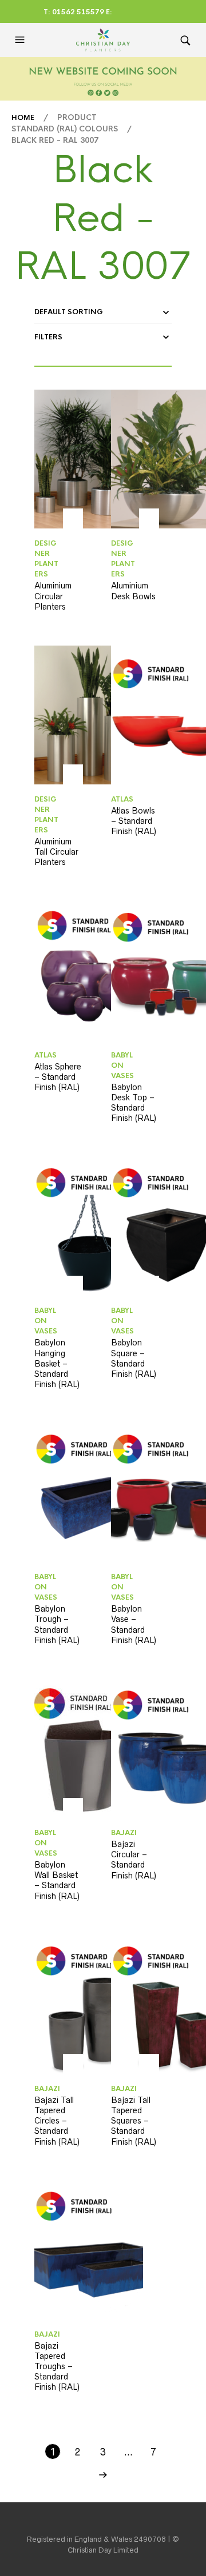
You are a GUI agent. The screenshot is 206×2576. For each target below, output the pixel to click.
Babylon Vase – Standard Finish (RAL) (134, 1624)
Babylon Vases (122, 1065)
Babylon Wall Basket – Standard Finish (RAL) (57, 1880)
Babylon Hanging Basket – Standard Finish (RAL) (57, 1363)
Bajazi (124, 1833)
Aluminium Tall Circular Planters (56, 852)
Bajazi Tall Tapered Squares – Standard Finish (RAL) (134, 2121)
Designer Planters (46, 559)
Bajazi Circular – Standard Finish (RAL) (134, 1860)
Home (23, 118)
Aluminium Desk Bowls (133, 591)
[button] (21, 40)
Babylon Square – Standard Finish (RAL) (134, 1358)
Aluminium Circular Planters (53, 596)
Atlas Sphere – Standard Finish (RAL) (58, 1077)
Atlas (122, 799)
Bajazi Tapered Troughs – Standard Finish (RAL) (57, 2367)
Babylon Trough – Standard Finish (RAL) (57, 1624)
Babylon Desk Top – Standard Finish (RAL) (134, 1103)
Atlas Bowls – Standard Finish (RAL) (134, 821)
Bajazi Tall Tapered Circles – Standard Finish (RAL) (57, 2121)
